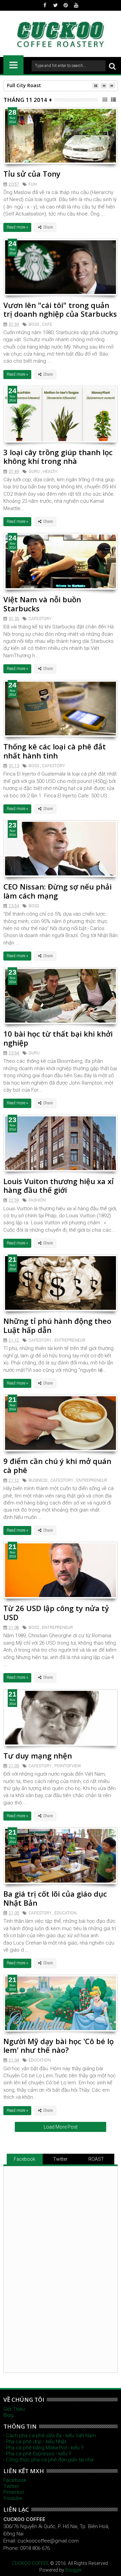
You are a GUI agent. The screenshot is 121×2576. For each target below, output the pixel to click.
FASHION (37, 1200)
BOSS (34, 324)
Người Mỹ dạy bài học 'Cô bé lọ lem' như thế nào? (58, 2045)
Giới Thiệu (14, 2409)
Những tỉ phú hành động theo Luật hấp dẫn (57, 1325)
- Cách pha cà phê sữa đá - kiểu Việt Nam (50, 2436)
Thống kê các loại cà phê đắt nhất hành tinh (55, 751)
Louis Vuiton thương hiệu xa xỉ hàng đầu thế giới (58, 1185)
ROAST (96, 2159)
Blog (8, 2415)
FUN (33, 184)
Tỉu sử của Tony (32, 174)
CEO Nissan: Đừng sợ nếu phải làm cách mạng (57, 891)
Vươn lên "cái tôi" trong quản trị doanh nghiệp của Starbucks (60, 309)
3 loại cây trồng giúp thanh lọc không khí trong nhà (58, 456)
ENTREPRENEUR (70, 1340)
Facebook (25, 2159)
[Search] (112, 66)
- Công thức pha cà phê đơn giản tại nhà (48, 2460)
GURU (34, 472)
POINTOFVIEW (68, 1766)
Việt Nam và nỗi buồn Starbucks (42, 604)
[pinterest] (66, 5)
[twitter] (55, 5)
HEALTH (50, 472)
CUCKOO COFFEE (31, 2563)
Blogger (73, 2570)
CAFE (47, 324)
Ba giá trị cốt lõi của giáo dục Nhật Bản (55, 1898)
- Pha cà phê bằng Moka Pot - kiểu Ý (44, 2448)
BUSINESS (38, 1480)
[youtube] (76, 5)
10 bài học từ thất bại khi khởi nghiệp (58, 1038)
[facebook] (45, 5)
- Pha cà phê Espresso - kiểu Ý (37, 2454)
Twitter (60, 2159)
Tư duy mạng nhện (38, 1756)
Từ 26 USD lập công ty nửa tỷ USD (56, 1612)
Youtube (13, 2498)
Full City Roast (24, 85)
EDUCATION (66, 1913)
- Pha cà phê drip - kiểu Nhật (35, 2442)
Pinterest (14, 2492)
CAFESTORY (40, 619)
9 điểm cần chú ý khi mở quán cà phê (57, 1465)
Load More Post (61, 2127)
